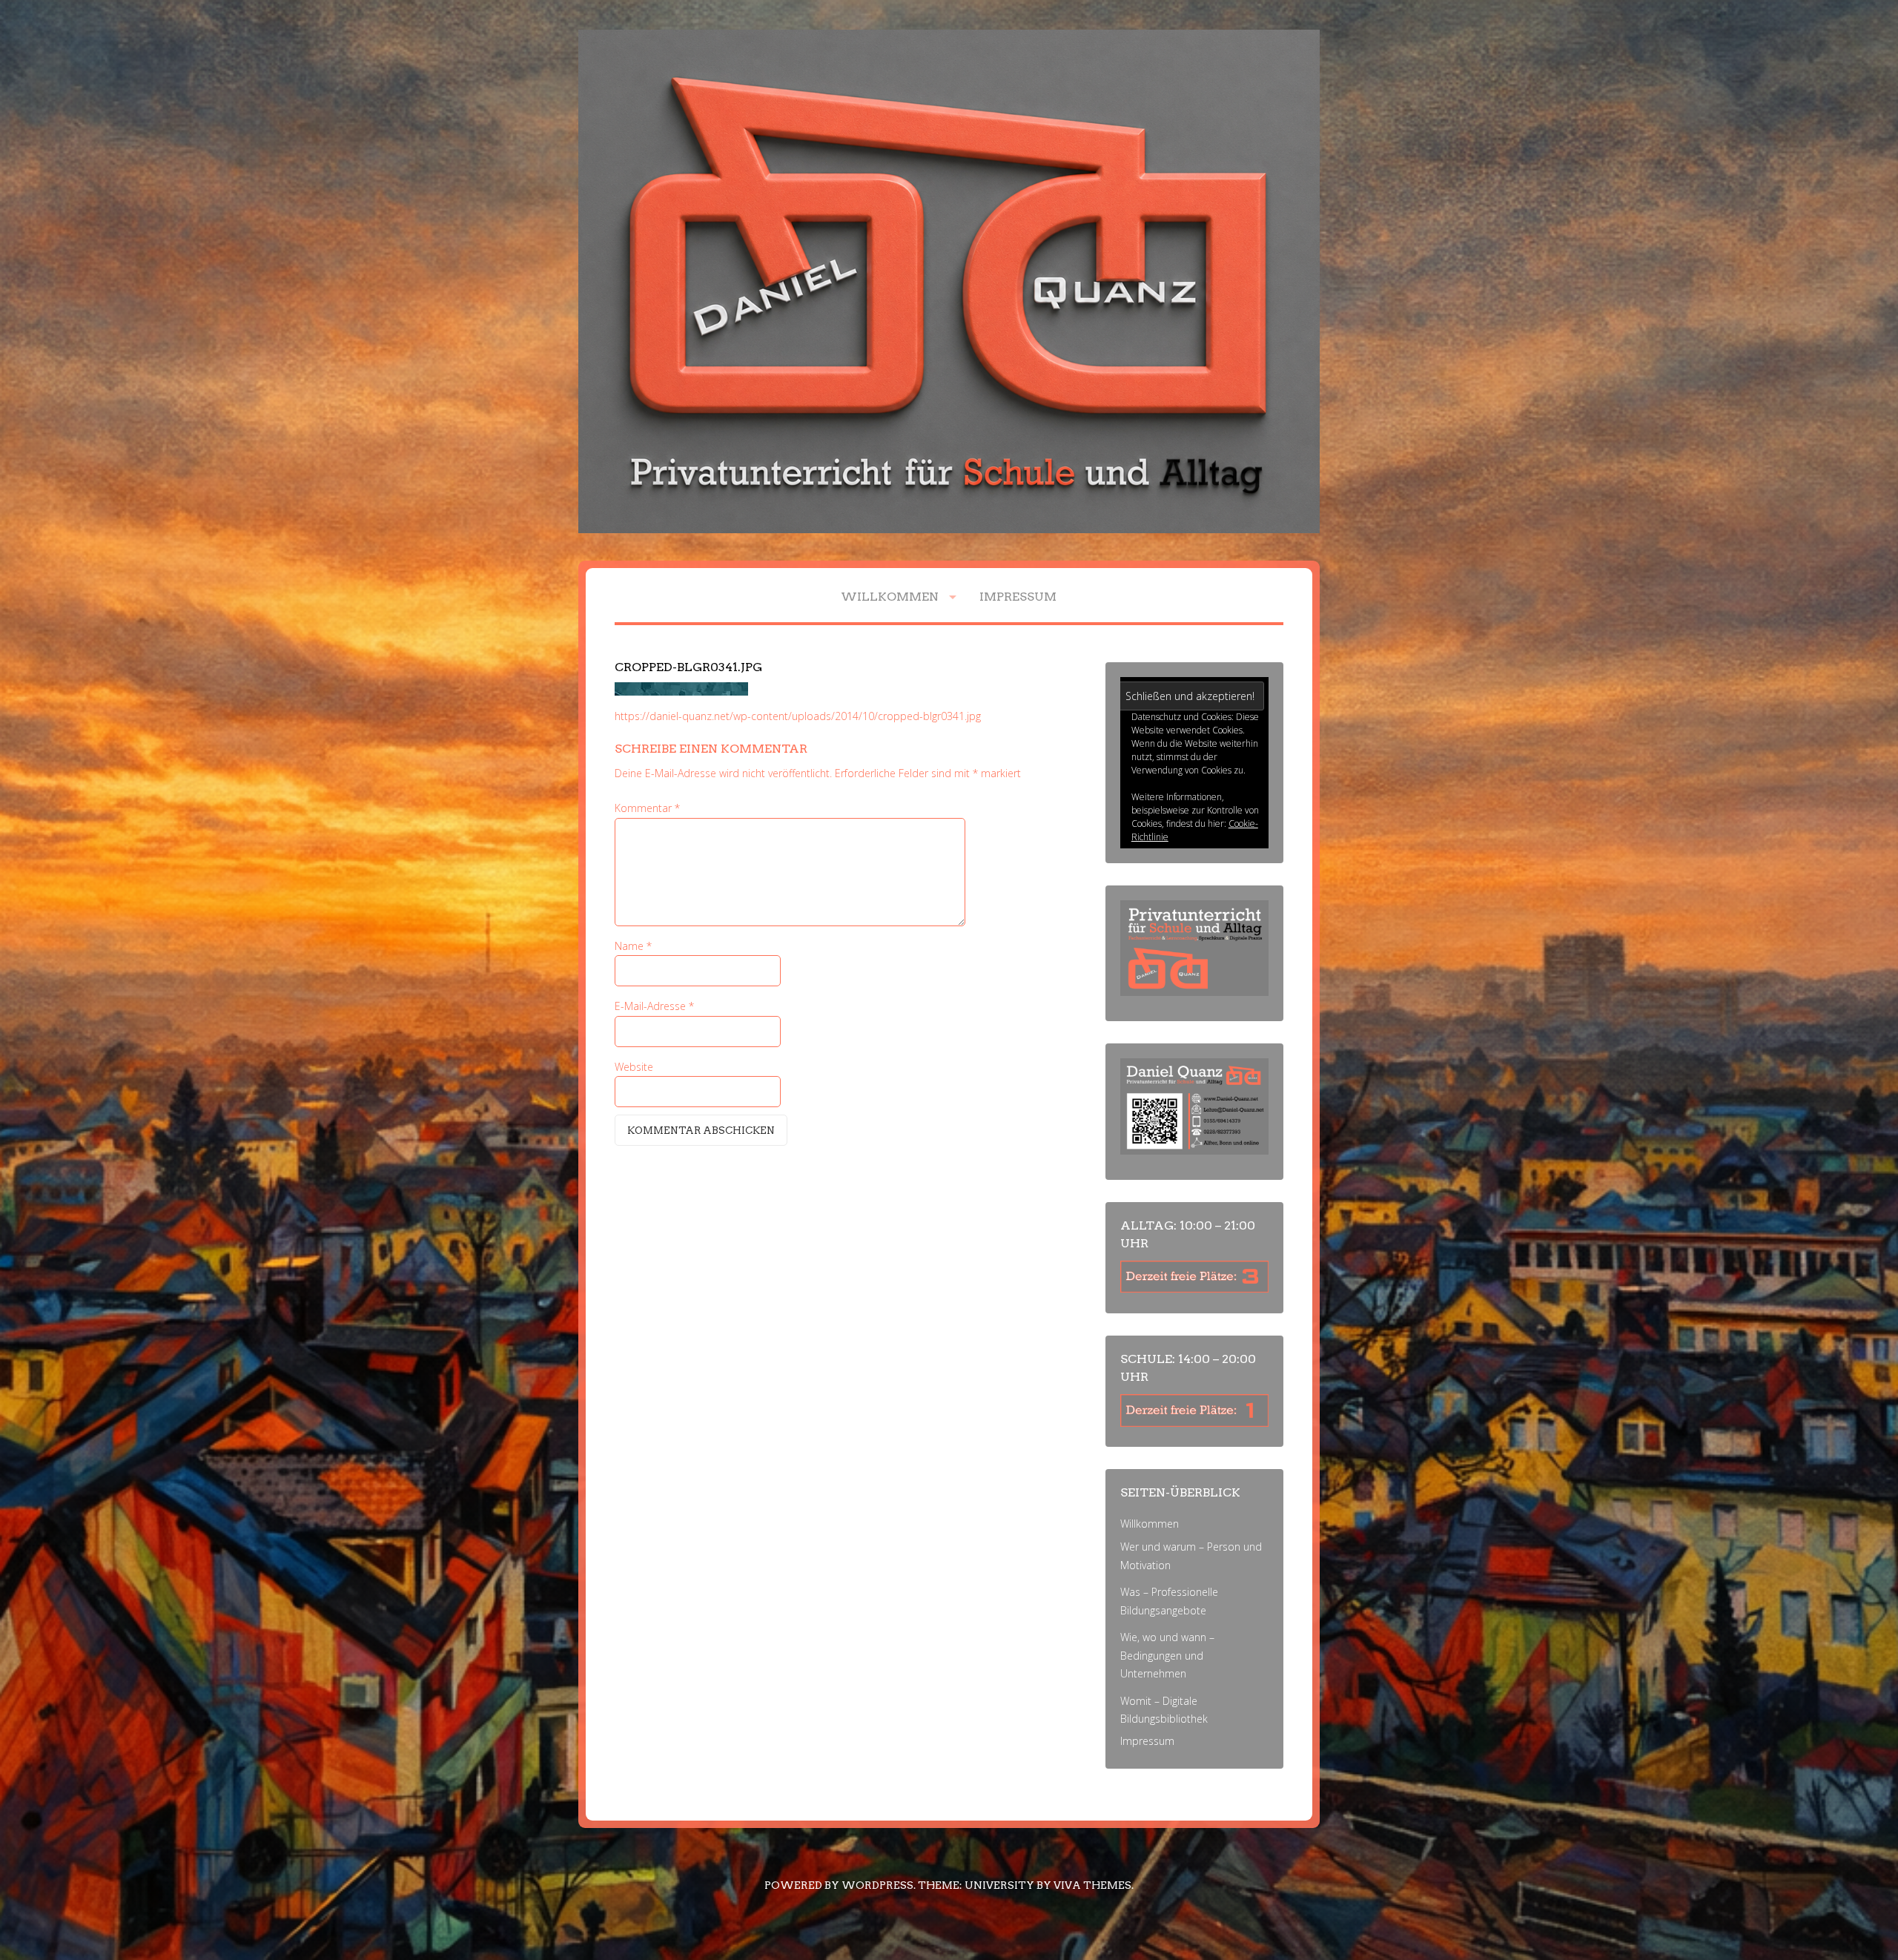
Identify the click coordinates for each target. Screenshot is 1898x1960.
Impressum (1018, 597)
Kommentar (647, 808)
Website (634, 1067)
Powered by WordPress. (840, 1885)
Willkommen (890, 597)
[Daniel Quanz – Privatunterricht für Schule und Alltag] (949, 529)
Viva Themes (1092, 1885)
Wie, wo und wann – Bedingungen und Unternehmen (1167, 1655)
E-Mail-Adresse (654, 1006)
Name (633, 946)
